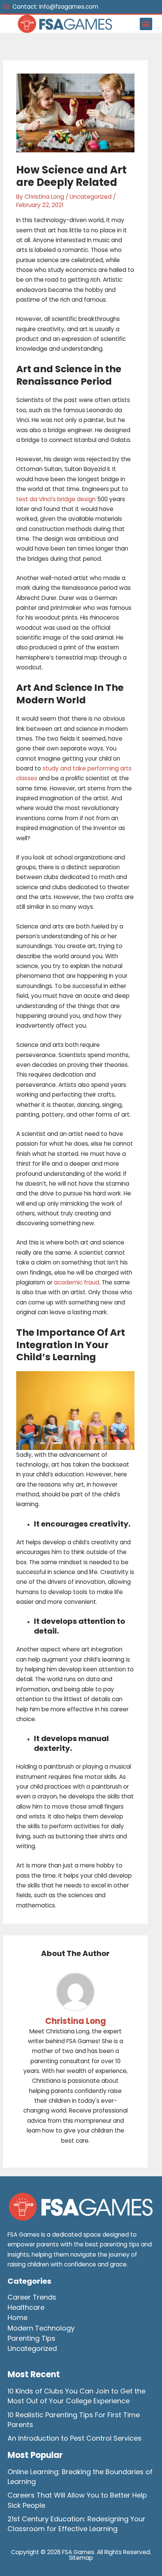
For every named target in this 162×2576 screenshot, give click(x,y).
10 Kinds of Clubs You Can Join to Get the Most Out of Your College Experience (76, 2396)
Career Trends (32, 2297)
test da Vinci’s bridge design (56, 499)
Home (18, 2317)
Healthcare (26, 2307)
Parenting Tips (31, 2338)
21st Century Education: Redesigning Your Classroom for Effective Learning (76, 2524)
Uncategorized (91, 197)
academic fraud (76, 1282)
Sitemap (81, 2558)
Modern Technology (41, 2328)
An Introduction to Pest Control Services (75, 2438)
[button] (146, 24)
